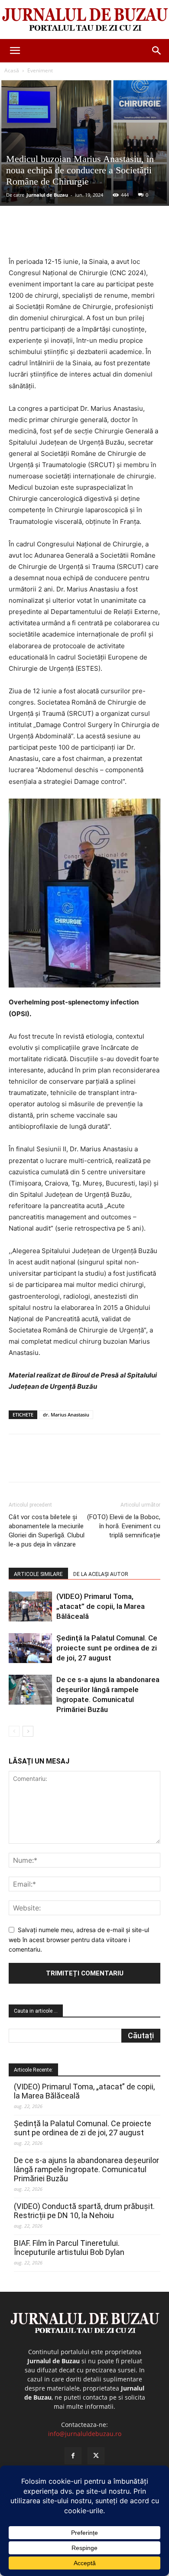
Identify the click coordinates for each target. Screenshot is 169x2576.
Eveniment (40, 70)
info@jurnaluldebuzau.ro (85, 2434)
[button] (15, 51)
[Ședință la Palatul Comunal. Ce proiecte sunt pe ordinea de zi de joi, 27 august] (30, 1648)
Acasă (12, 70)
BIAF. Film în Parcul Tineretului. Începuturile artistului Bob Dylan (69, 2248)
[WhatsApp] (104, 236)
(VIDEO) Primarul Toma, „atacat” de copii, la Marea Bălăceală (101, 1606)
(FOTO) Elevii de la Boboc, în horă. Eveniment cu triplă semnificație (124, 1526)
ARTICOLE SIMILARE (38, 1574)
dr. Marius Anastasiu (66, 1415)
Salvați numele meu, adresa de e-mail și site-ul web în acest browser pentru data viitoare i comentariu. (79, 1939)
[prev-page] (14, 1731)
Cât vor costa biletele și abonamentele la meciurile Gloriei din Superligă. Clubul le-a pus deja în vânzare (47, 1531)
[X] (65, 236)
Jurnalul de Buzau (47, 195)
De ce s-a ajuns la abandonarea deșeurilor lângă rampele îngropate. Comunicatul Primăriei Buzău (86, 2169)
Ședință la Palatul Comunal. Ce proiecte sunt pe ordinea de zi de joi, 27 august (107, 1648)
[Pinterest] (84, 236)
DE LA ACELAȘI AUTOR (101, 1574)
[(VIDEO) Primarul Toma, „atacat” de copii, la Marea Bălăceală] (30, 1606)
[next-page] (28, 1731)
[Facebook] (45, 236)
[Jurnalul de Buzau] (84, 20)
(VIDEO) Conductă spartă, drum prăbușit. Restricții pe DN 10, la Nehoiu (84, 2211)
